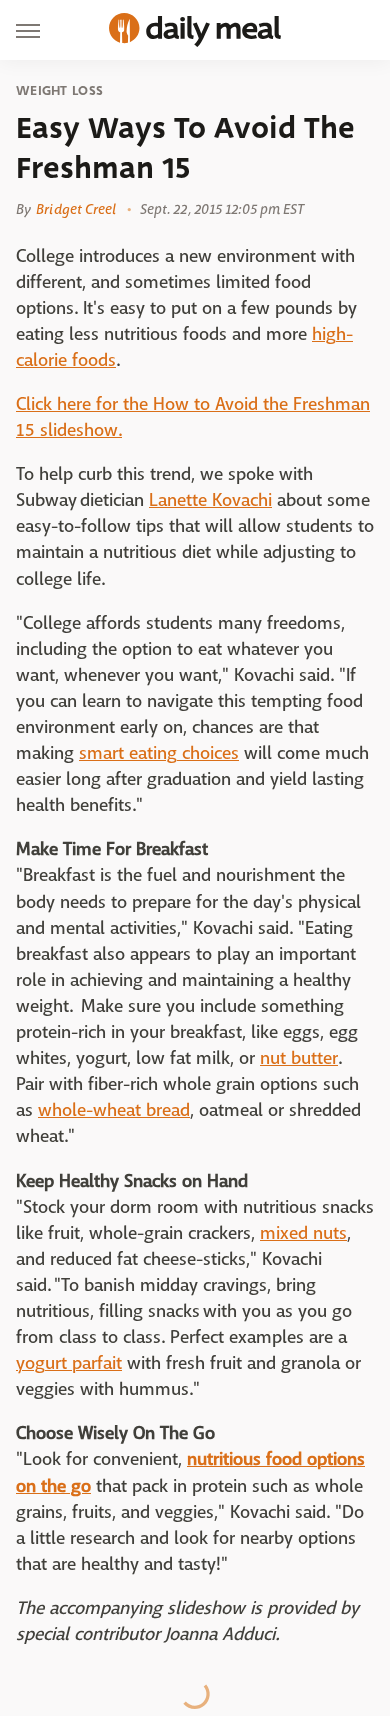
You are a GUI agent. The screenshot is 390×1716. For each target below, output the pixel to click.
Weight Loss (59, 91)
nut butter (299, 1058)
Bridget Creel (76, 209)
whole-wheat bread (114, 1110)
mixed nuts (303, 1233)
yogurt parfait (69, 1363)
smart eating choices (159, 753)
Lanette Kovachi (210, 500)
